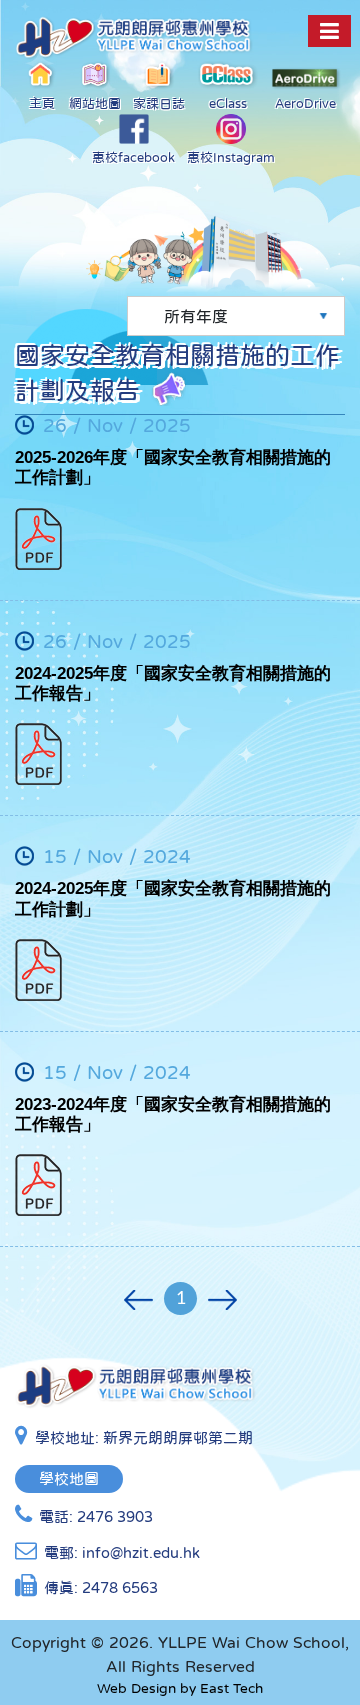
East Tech (231, 1688)
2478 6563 (120, 1587)
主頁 (42, 103)
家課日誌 (159, 103)
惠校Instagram (231, 157)
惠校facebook (133, 157)
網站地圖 (95, 103)
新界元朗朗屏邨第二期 (178, 1437)
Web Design (136, 1688)
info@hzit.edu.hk (141, 1552)
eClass (228, 103)
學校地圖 (69, 1478)
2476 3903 (115, 1516)
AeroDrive (305, 103)
